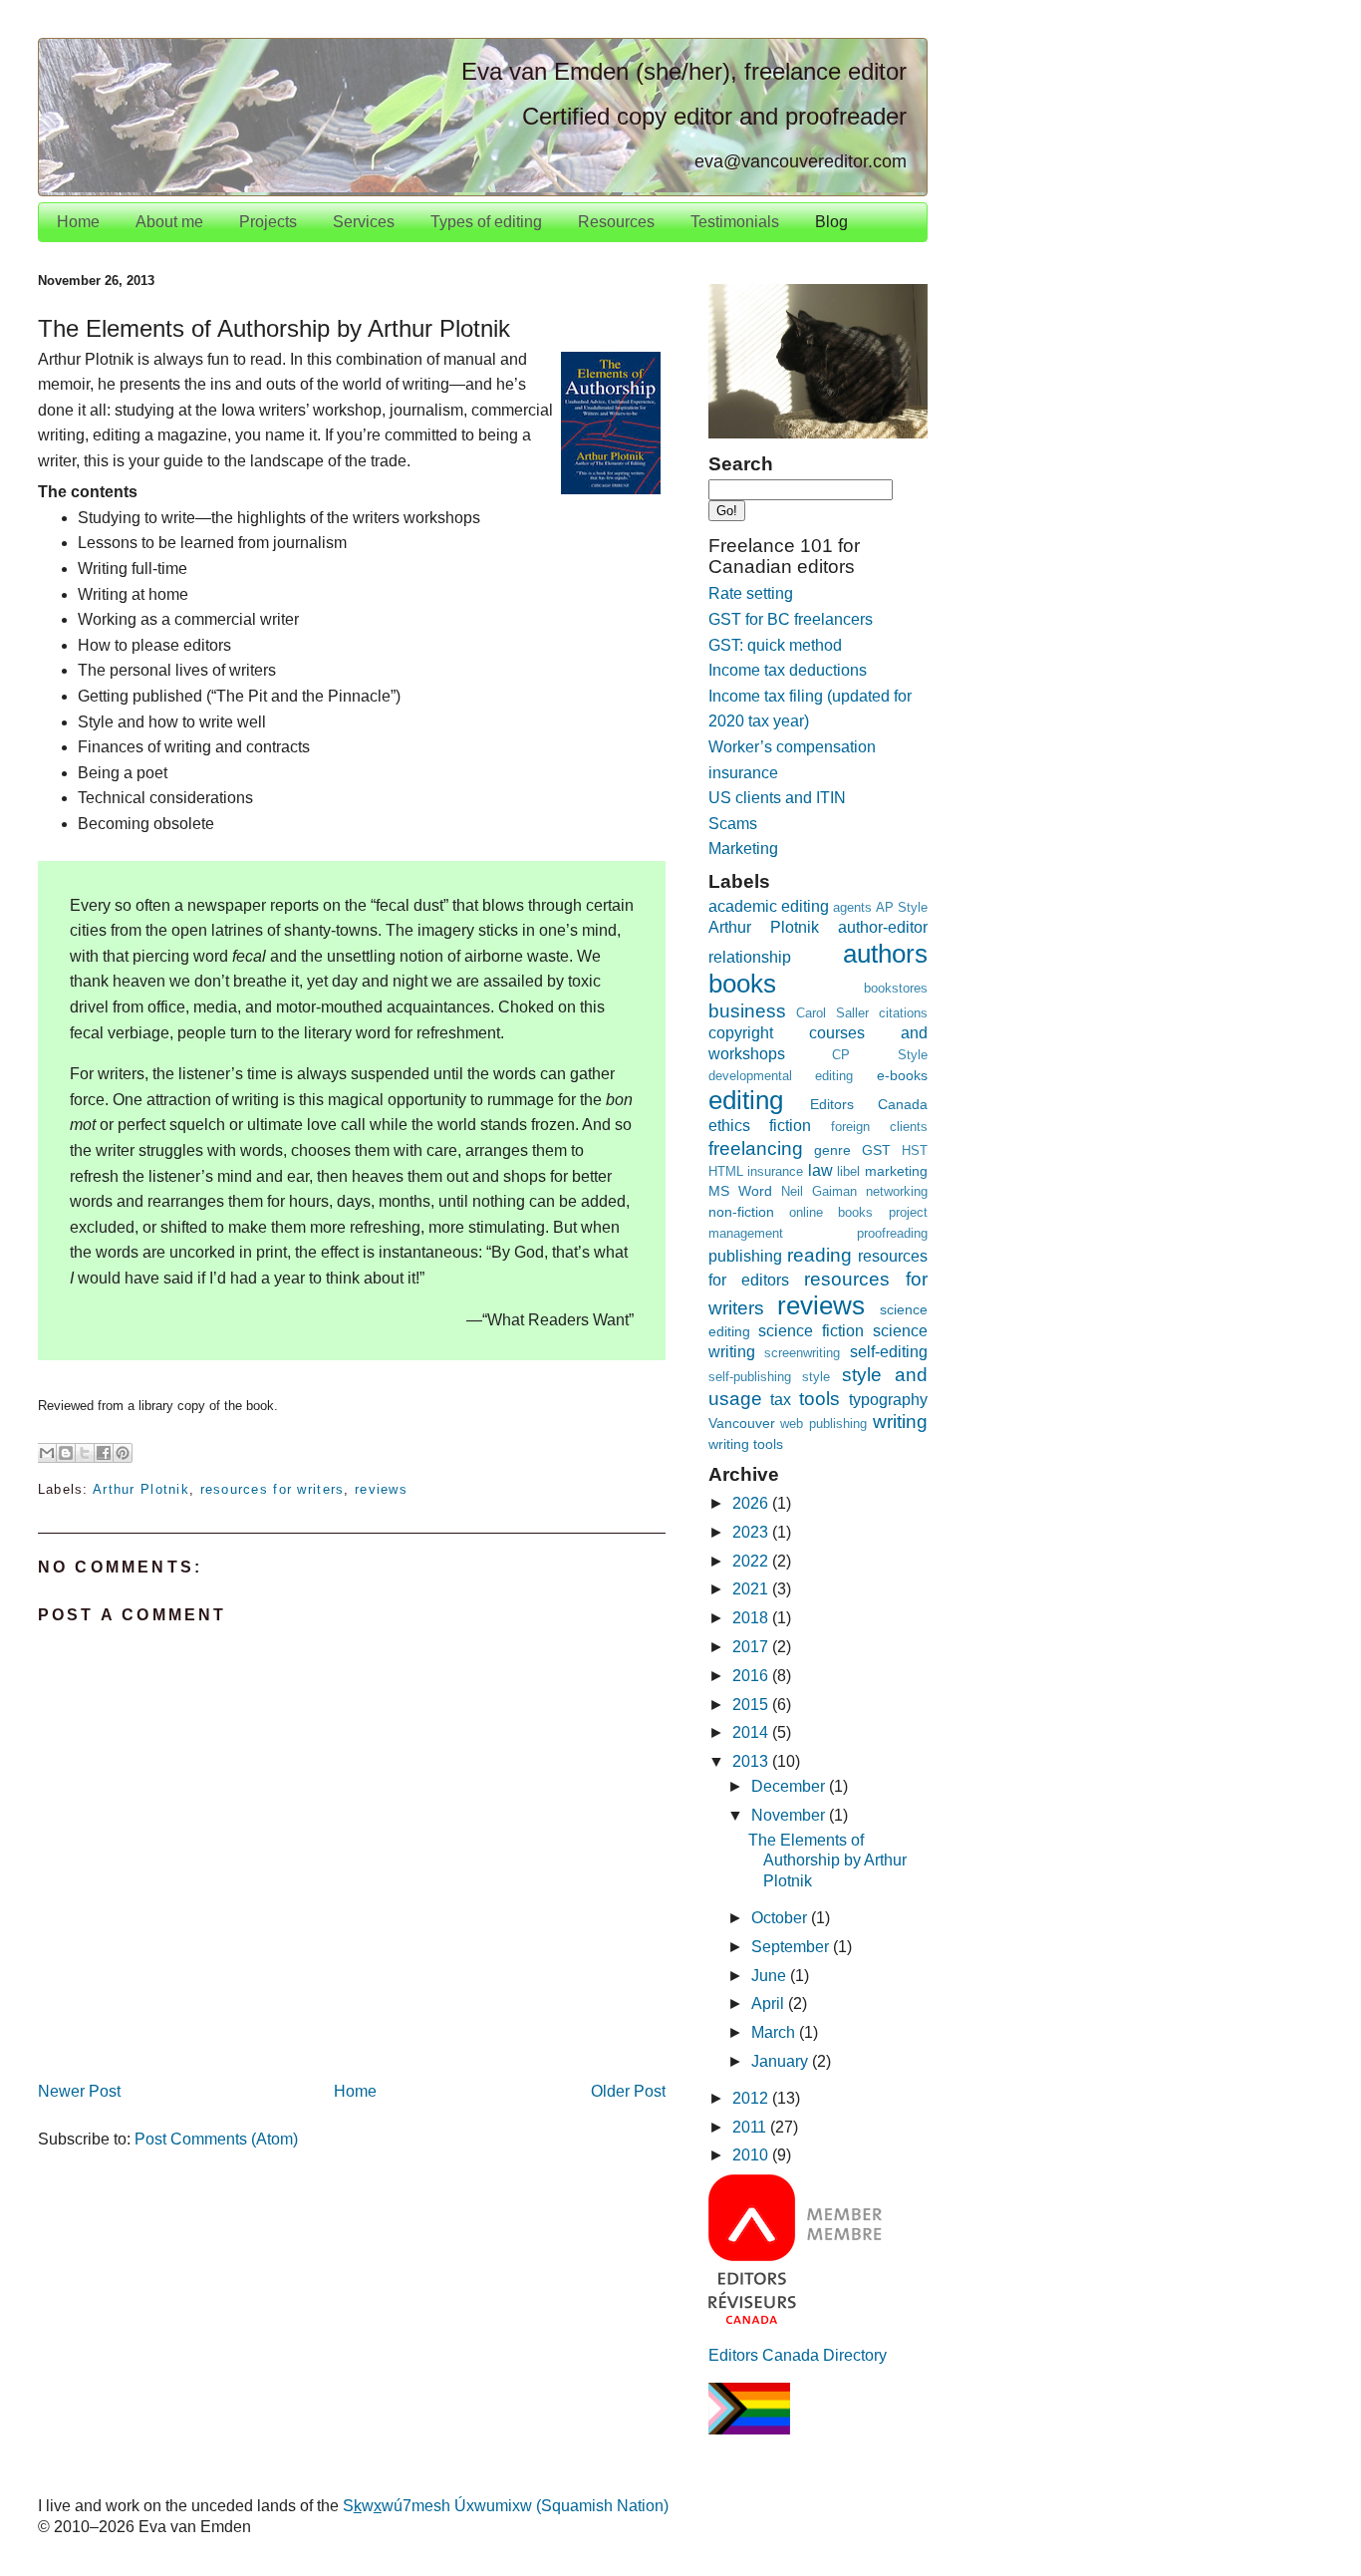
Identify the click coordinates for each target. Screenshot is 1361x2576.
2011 (751, 2127)
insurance (775, 1171)
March (775, 2032)
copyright (741, 1033)
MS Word (740, 1191)
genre (832, 1150)
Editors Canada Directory (798, 2355)
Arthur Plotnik (141, 1489)
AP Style (902, 907)
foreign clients (879, 1127)
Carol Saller (832, 1013)
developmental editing (781, 1076)
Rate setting (751, 593)
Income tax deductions (788, 670)
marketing (896, 1171)
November (790, 1815)
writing (900, 1422)
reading (819, 1255)
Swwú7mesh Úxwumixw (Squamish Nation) (506, 2506)
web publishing (823, 1424)
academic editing (769, 906)
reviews (381, 1489)
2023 (752, 1532)
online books (831, 1212)
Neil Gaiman (819, 1191)
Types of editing (486, 222)
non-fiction (741, 1212)
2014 (752, 1732)
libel (848, 1171)
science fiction (811, 1331)
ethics (729, 1126)
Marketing (743, 849)
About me (169, 222)
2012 (752, 2098)
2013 (752, 1761)
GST (876, 1150)
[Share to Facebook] (104, 1453)
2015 (752, 1705)
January (782, 2061)
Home (78, 222)
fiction (790, 1126)
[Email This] (47, 1453)
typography (888, 1400)
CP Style (880, 1055)
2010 (752, 2155)
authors (885, 954)
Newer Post (79, 2091)
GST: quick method (775, 645)
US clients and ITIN (777, 798)
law (820, 1170)
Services (364, 222)
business (747, 1011)
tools (819, 1399)
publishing (745, 1256)
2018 (752, 1618)
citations (903, 1013)
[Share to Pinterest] (123, 1453)
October (781, 1918)
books (742, 984)
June (771, 1976)
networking (897, 1191)
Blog (831, 222)
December (790, 1786)
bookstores (896, 988)
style (816, 1377)
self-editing (889, 1352)
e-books (902, 1075)
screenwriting (802, 1353)
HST (915, 1150)
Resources (616, 222)
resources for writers (272, 1489)
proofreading (892, 1233)
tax (781, 1400)
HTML (726, 1171)
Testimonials (735, 222)
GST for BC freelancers (791, 619)
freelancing (756, 1148)
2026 (752, 1503)
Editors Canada (869, 1104)
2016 (752, 1676)
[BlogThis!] (66, 1453)
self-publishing (750, 1377)
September (792, 1947)
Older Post (628, 2091)
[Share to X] (85, 1453)
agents (852, 907)
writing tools (746, 1444)
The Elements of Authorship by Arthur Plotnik (827, 1861)
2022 (752, 1561)
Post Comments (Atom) (216, 2139)
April (770, 2004)
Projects (268, 222)
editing (746, 1100)
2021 (752, 1589)
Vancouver (742, 1423)
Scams (733, 824)
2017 (752, 1647)
